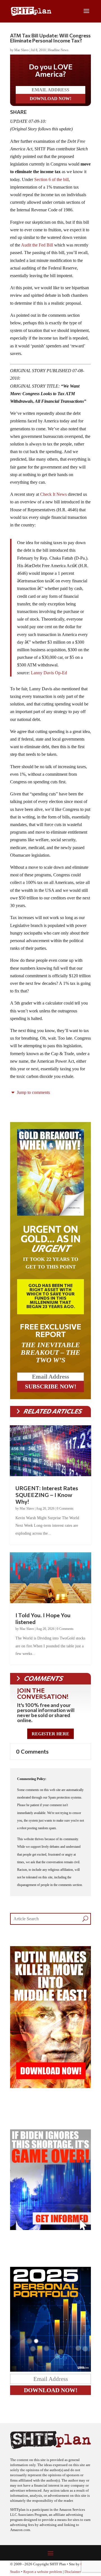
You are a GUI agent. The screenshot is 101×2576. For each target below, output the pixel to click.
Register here (50, 1734)
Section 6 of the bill (51, 179)
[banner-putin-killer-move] (50, 2087)
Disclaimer (73, 2572)
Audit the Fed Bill (38, 245)
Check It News (53, 494)
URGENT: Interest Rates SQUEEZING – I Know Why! (47, 1495)
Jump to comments (33, 1092)
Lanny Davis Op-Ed (49, 673)
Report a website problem (43, 2572)
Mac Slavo (21, 50)
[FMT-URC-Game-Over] (50, 2228)
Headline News (58, 50)
